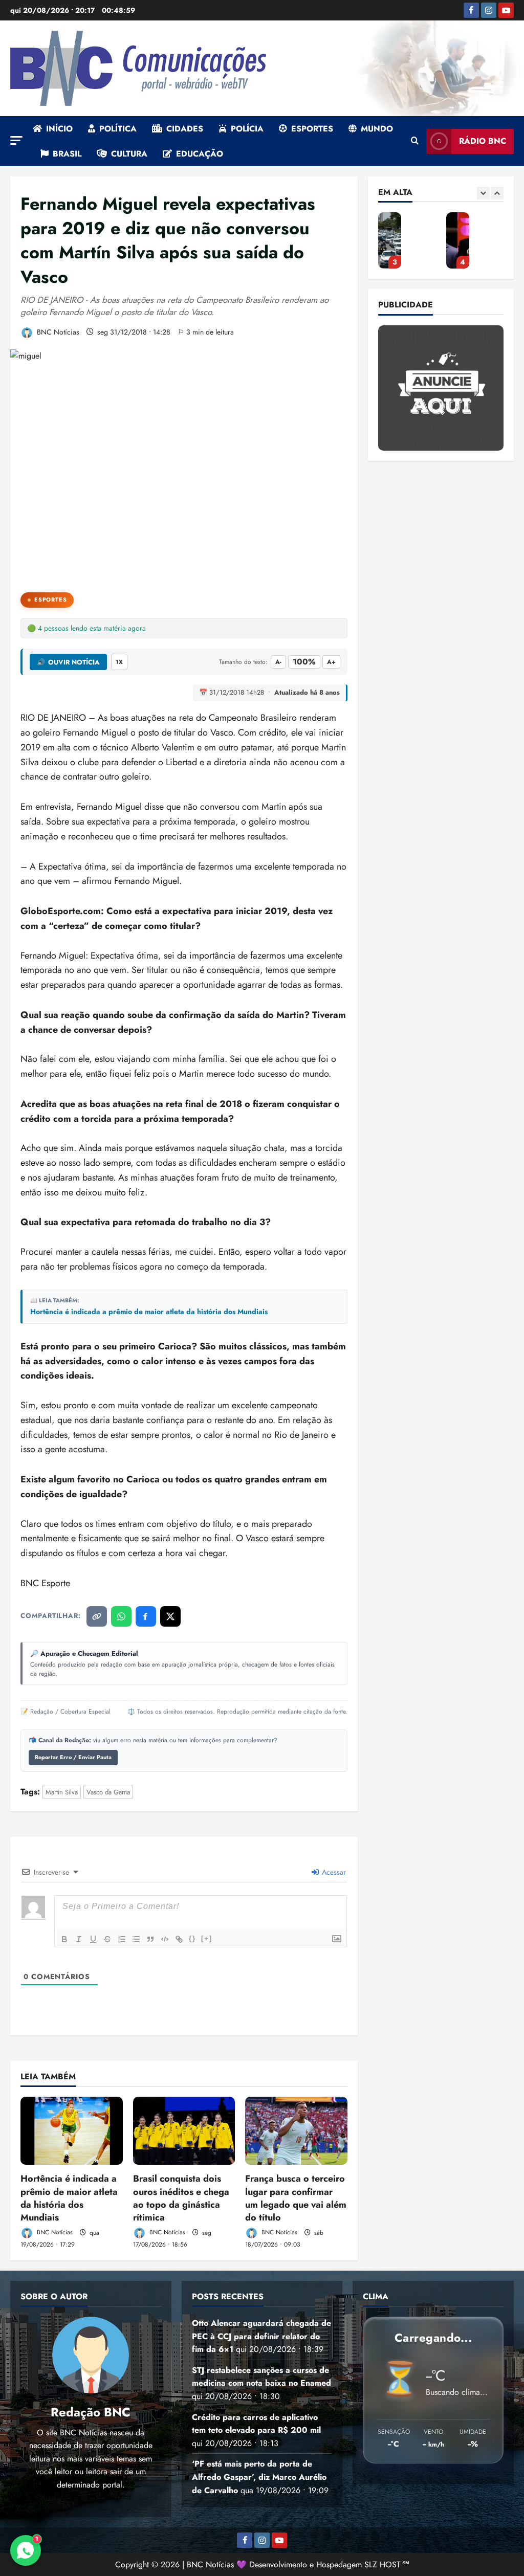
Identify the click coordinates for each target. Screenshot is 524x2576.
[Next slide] (497, 193)
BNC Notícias (57, 332)
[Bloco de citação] (150, 1939)
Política (118, 129)
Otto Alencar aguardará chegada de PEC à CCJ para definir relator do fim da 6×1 (261, 2336)
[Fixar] (107, 1939)
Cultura (129, 154)
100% (304, 662)
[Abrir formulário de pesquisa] (415, 141)
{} (192, 1938)
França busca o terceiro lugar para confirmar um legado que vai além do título (296, 2198)
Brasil (67, 154)
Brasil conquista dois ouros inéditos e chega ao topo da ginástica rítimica (181, 2198)
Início (59, 129)
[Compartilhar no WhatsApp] (121, 1616)
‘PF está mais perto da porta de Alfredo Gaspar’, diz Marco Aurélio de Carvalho (390, 240)
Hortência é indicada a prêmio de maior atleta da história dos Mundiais (149, 1312)
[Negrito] (64, 1939)
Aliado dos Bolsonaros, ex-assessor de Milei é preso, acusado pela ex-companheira (458, 240)
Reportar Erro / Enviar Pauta (73, 1757)
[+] (207, 1938)
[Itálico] (79, 1939)
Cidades (185, 129)
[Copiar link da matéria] (97, 1616)
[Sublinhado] (93, 1939)
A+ (331, 662)
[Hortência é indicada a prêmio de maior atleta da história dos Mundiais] (72, 2131)
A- (278, 662)
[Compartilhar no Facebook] (146, 1616)
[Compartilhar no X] (170, 1616)
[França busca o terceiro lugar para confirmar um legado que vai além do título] (296, 2131)
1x (119, 662)
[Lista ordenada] (122, 1939)
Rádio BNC (483, 141)
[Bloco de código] (165, 1939)
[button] (16, 140)
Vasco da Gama (108, 1792)
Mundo (377, 129)
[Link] (179, 1939)
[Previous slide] (483, 193)
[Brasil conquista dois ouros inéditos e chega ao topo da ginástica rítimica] (184, 2131)
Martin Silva (62, 1792)
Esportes (312, 129)
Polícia (247, 129)
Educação (200, 154)
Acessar (333, 1872)
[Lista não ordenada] (136, 1939)
